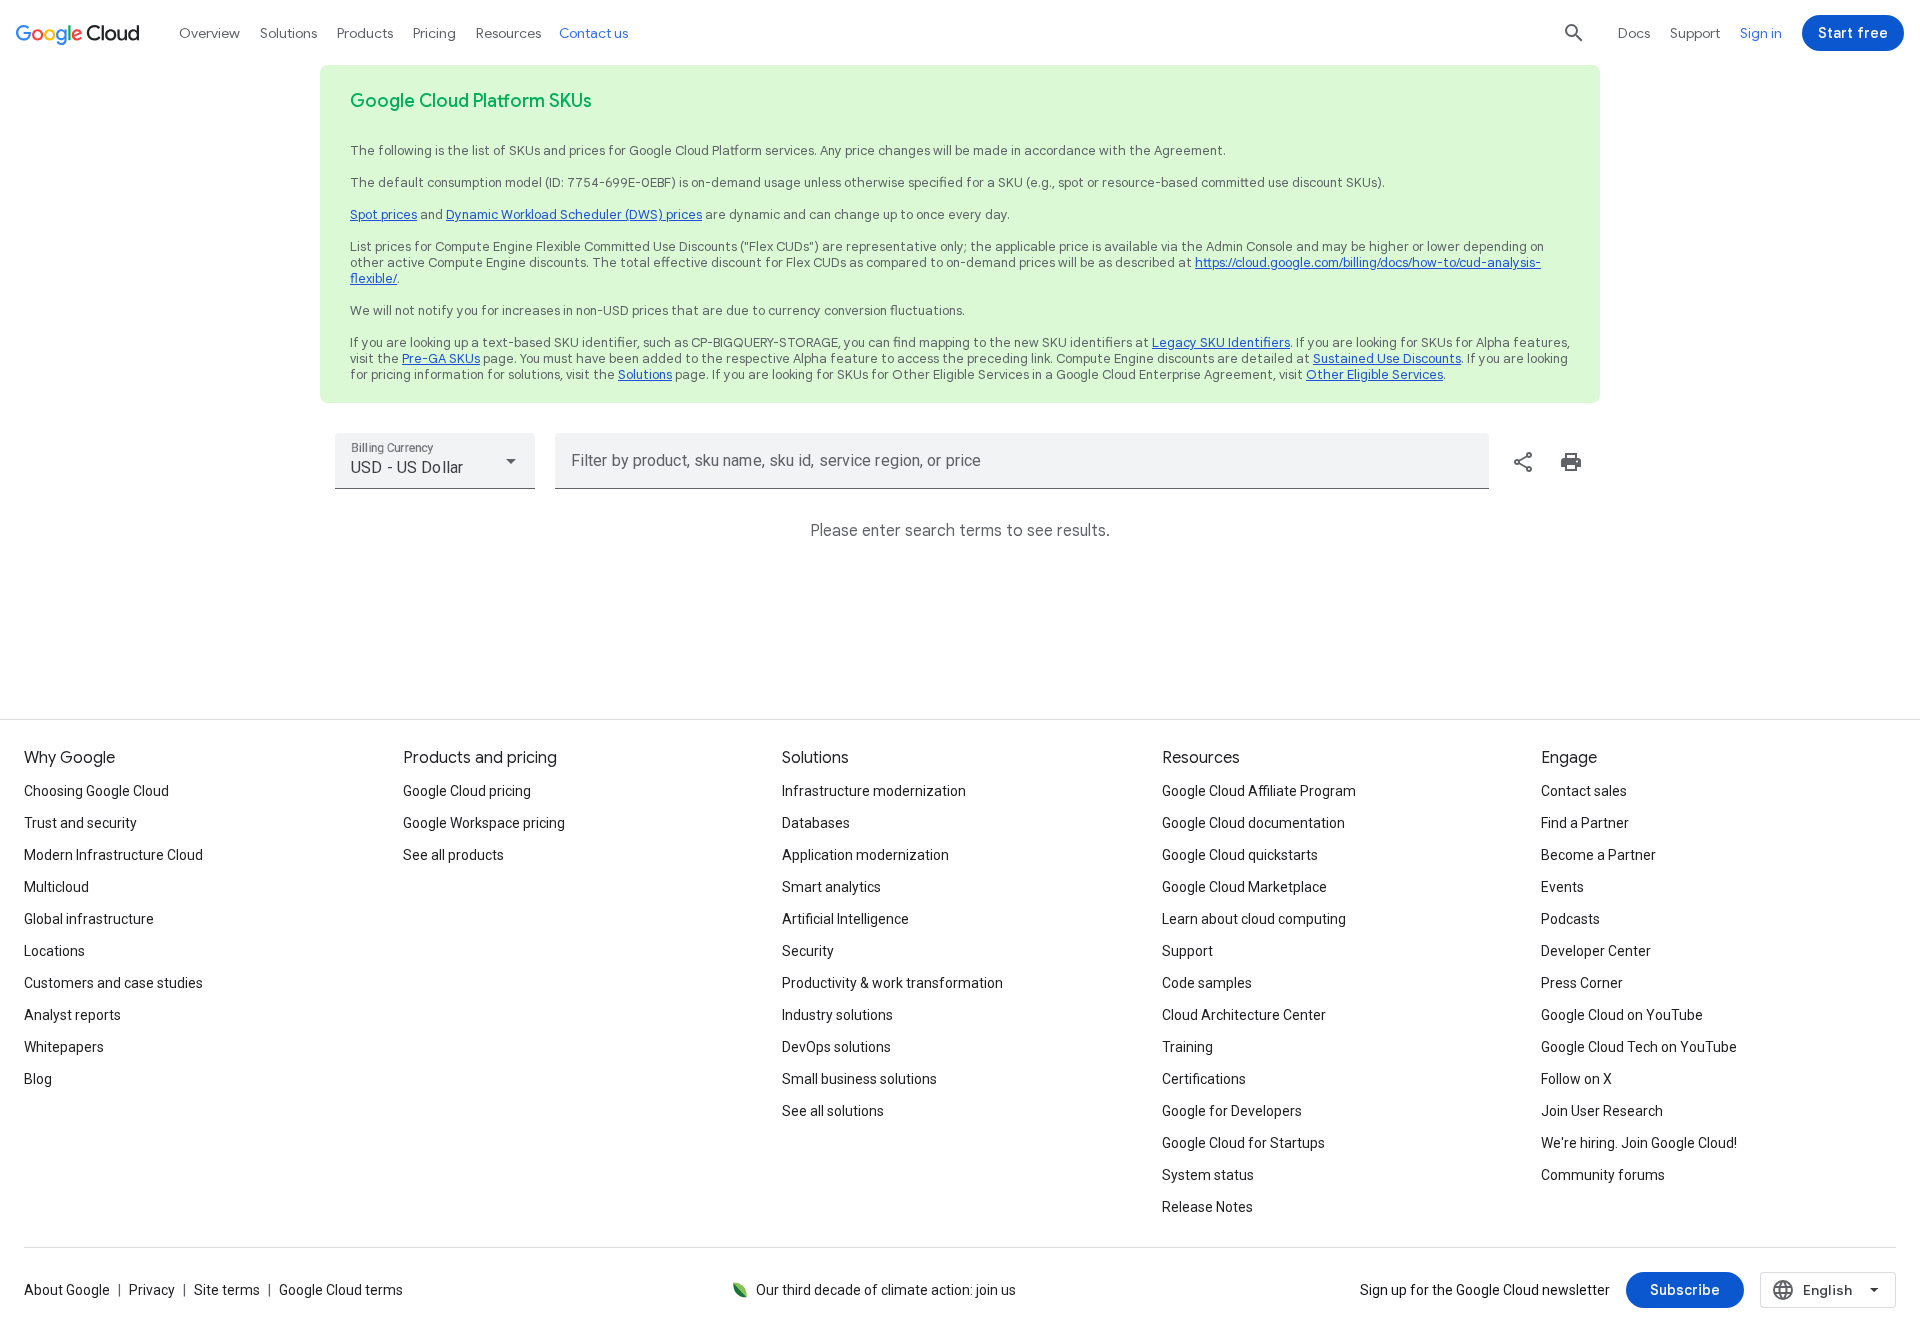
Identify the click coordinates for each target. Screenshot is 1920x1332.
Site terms (227, 1290)
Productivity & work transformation (892, 983)
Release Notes (1207, 1207)
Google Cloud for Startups (1243, 1143)
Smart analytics (831, 887)
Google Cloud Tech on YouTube (1639, 1047)
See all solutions (833, 1111)
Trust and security (80, 823)
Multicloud (56, 887)
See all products (453, 855)
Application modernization (865, 855)
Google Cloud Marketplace (1244, 887)
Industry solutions (837, 1015)
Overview (209, 33)
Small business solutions (859, 1079)
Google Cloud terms (341, 1290)
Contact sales (1584, 791)
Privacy (152, 1290)
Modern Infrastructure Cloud (113, 855)
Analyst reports (72, 1015)
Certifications (1204, 1079)
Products (365, 33)
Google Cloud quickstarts (1240, 855)
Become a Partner (1598, 855)
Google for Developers (1232, 1111)
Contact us (593, 33)
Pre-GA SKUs (441, 358)
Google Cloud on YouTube (1622, 1015)
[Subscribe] (1685, 1290)
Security (808, 951)
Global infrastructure (89, 919)
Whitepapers (64, 1047)
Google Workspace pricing (484, 823)
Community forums (1603, 1175)
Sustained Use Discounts (1387, 358)
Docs (1634, 33)
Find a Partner (1585, 823)
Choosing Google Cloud (96, 791)
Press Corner (1582, 983)
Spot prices (383, 214)
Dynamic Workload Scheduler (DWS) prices (574, 214)
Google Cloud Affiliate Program (1259, 791)
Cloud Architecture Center (1244, 1015)
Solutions (645, 374)
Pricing (434, 33)
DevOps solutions (836, 1047)
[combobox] (435, 461)
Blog (38, 1079)
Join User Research (1602, 1111)
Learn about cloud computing (1254, 919)
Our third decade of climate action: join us (886, 1290)
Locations (54, 951)
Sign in (1761, 33)
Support (1695, 33)
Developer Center (1596, 951)
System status (1208, 1175)
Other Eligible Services (1374, 374)
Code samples (1207, 983)
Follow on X (1576, 1079)
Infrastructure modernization (874, 791)
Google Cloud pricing (467, 791)
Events (1562, 887)
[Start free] (1853, 33)
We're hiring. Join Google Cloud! (1639, 1143)
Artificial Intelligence (845, 919)
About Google (67, 1290)
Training (1187, 1047)
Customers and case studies (113, 983)
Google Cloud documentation (1253, 823)
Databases (816, 823)
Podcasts (1570, 919)
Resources (508, 33)
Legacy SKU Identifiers (1221, 342)
